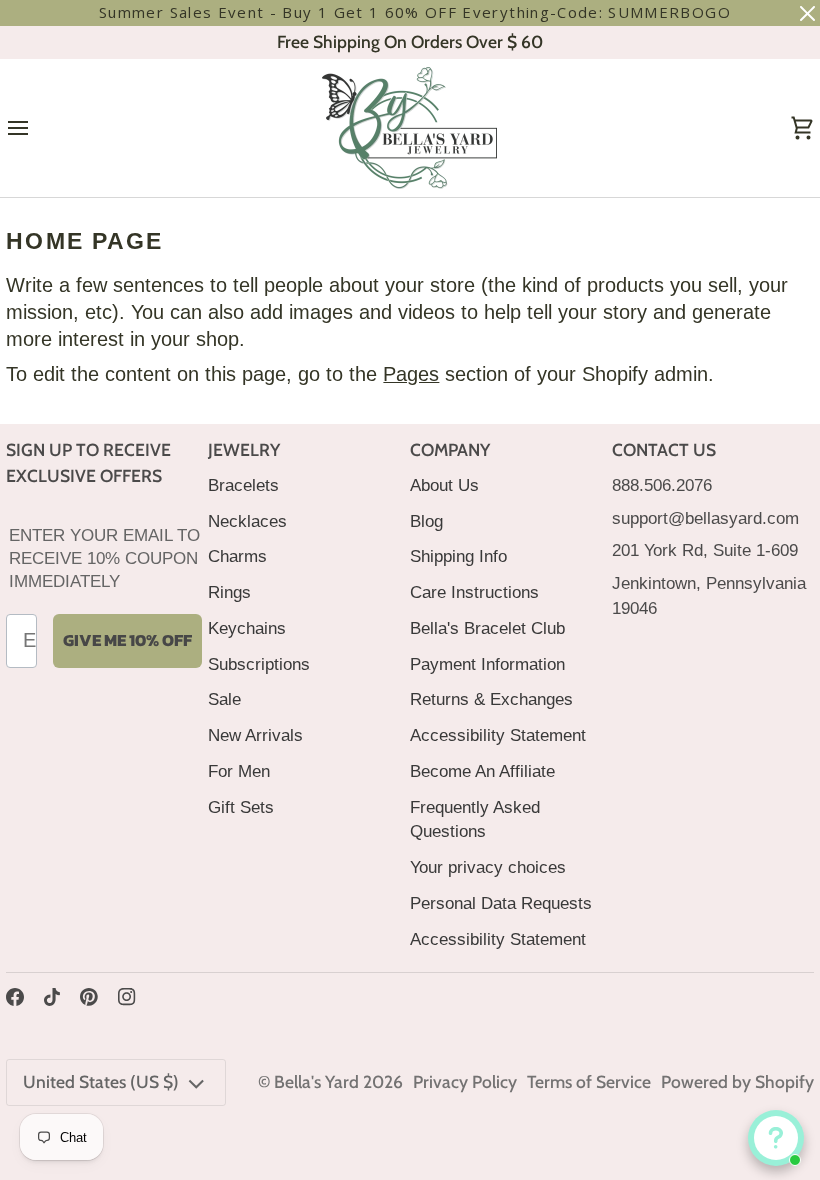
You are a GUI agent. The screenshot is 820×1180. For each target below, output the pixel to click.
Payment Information (487, 664)
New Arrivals (255, 735)
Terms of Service (589, 1081)
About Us (444, 485)
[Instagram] (127, 997)
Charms (237, 556)
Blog (426, 521)
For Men (239, 771)
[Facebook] (15, 997)
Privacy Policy (465, 1081)
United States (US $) (101, 1081)
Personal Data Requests (501, 903)
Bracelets (243, 485)
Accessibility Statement (498, 735)
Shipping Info (458, 556)
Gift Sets (241, 807)
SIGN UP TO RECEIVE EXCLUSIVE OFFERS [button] (88, 462)
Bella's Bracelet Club (487, 628)
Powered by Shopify (737, 1081)
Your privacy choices (488, 867)
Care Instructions (474, 592)
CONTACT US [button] (664, 449)
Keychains (247, 628)
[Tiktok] (52, 997)
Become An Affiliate (482, 771)
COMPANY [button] (450, 449)
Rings (229, 592)
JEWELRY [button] (244, 449)
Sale (224, 699)
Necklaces (247, 521)
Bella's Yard (316, 1081)
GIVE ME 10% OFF (127, 640)
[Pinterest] (89, 997)
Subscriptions (259, 664)
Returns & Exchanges (491, 699)
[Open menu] (36, 128)
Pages (411, 374)
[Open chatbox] (776, 1138)
